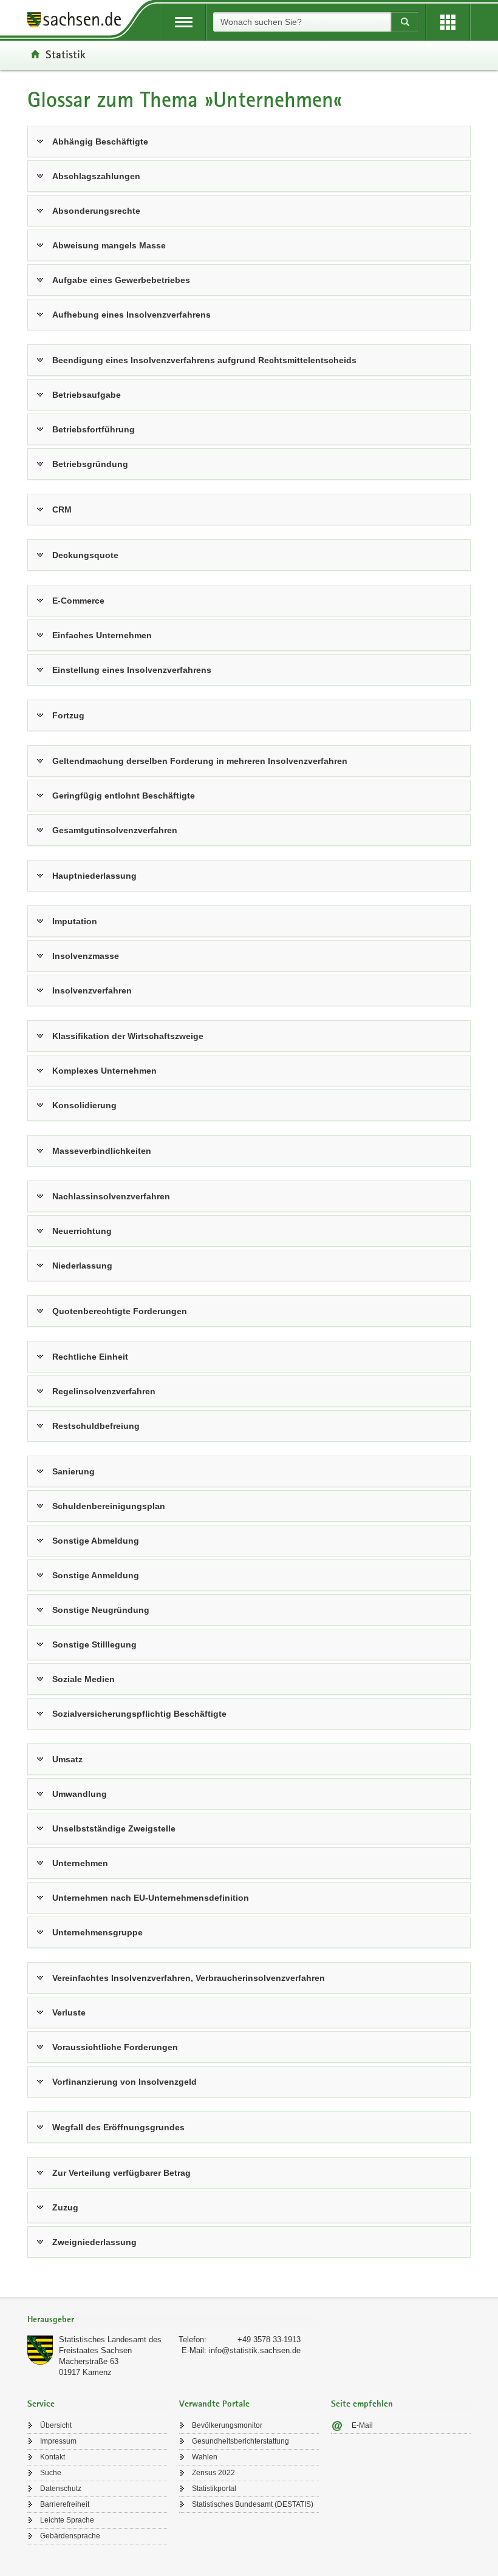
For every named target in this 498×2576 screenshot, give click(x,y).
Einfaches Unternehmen (102, 635)
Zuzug (65, 2207)
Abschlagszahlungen (96, 176)
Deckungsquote (85, 555)
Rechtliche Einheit (90, 1357)
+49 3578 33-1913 (269, 2339)
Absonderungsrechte (96, 211)
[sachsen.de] (78, 22)
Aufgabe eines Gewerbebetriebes (121, 280)
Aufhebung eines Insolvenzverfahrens (131, 315)
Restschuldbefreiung (96, 1426)
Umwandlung (80, 1794)
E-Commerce (78, 601)
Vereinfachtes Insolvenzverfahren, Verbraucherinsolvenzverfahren (189, 1978)
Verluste (69, 2012)
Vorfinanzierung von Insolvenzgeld (124, 2082)
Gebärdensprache (70, 2536)
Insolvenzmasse (86, 956)
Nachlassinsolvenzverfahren (111, 1196)
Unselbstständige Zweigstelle (114, 1828)
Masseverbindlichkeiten (102, 1151)
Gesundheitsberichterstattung (240, 2441)
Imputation (75, 921)
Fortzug (68, 715)
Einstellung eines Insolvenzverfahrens (132, 670)
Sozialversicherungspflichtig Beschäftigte (139, 1714)
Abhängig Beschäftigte (100, 141)
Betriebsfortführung (94, 429)
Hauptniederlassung (94, 876)
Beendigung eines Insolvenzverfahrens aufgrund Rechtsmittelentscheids (204, 360)
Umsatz (67, 1759)
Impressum (58, 2441)
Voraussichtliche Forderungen (115, 2047)
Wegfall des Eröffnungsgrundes (118, 2127)
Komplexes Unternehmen (104, 1071)
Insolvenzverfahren (92, 990)
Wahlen (205, 2457)
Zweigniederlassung (94, 2242)
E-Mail (362, 2425)
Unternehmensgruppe (97, 1932)
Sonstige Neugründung (101, 1610)
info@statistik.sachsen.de (255, 2350)
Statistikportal (214, 2489)
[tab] (173, 2321)
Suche (51, 2473)
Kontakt (53, 2457)
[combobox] (302, 22)
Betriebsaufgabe (87, 395)
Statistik (66, 54)
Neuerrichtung (82, 1231)
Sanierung (73, 1471)
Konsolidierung (84, 1105)
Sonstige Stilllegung (94, 1644)
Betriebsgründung (90, 464)
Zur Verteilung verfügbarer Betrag (121, 2173)
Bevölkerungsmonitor (227, 2425)
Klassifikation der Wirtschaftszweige (128, 1036)
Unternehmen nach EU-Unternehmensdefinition (151, 1898)
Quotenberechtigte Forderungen (120, 1311)
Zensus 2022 (213, 2473)
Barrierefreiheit (65, 2504)
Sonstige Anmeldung (96, 1575)
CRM (62, 509)
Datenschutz (61, 2489)
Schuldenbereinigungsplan (109, 1506)
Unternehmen (80, 1863)
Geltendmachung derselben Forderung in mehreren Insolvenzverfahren (200, 761)
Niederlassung (82, 1266)
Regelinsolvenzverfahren (104, 1391)
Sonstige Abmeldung (96, 1541)
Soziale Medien (84, 1679)
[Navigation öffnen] (184, 22)
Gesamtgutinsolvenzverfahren (115, 830)
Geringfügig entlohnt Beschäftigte (124, 796)
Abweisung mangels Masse (109, 245)
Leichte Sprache (67, 2520)
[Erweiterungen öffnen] (448, 22)
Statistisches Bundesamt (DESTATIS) (253, 2504)
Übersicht (56, 2425)
